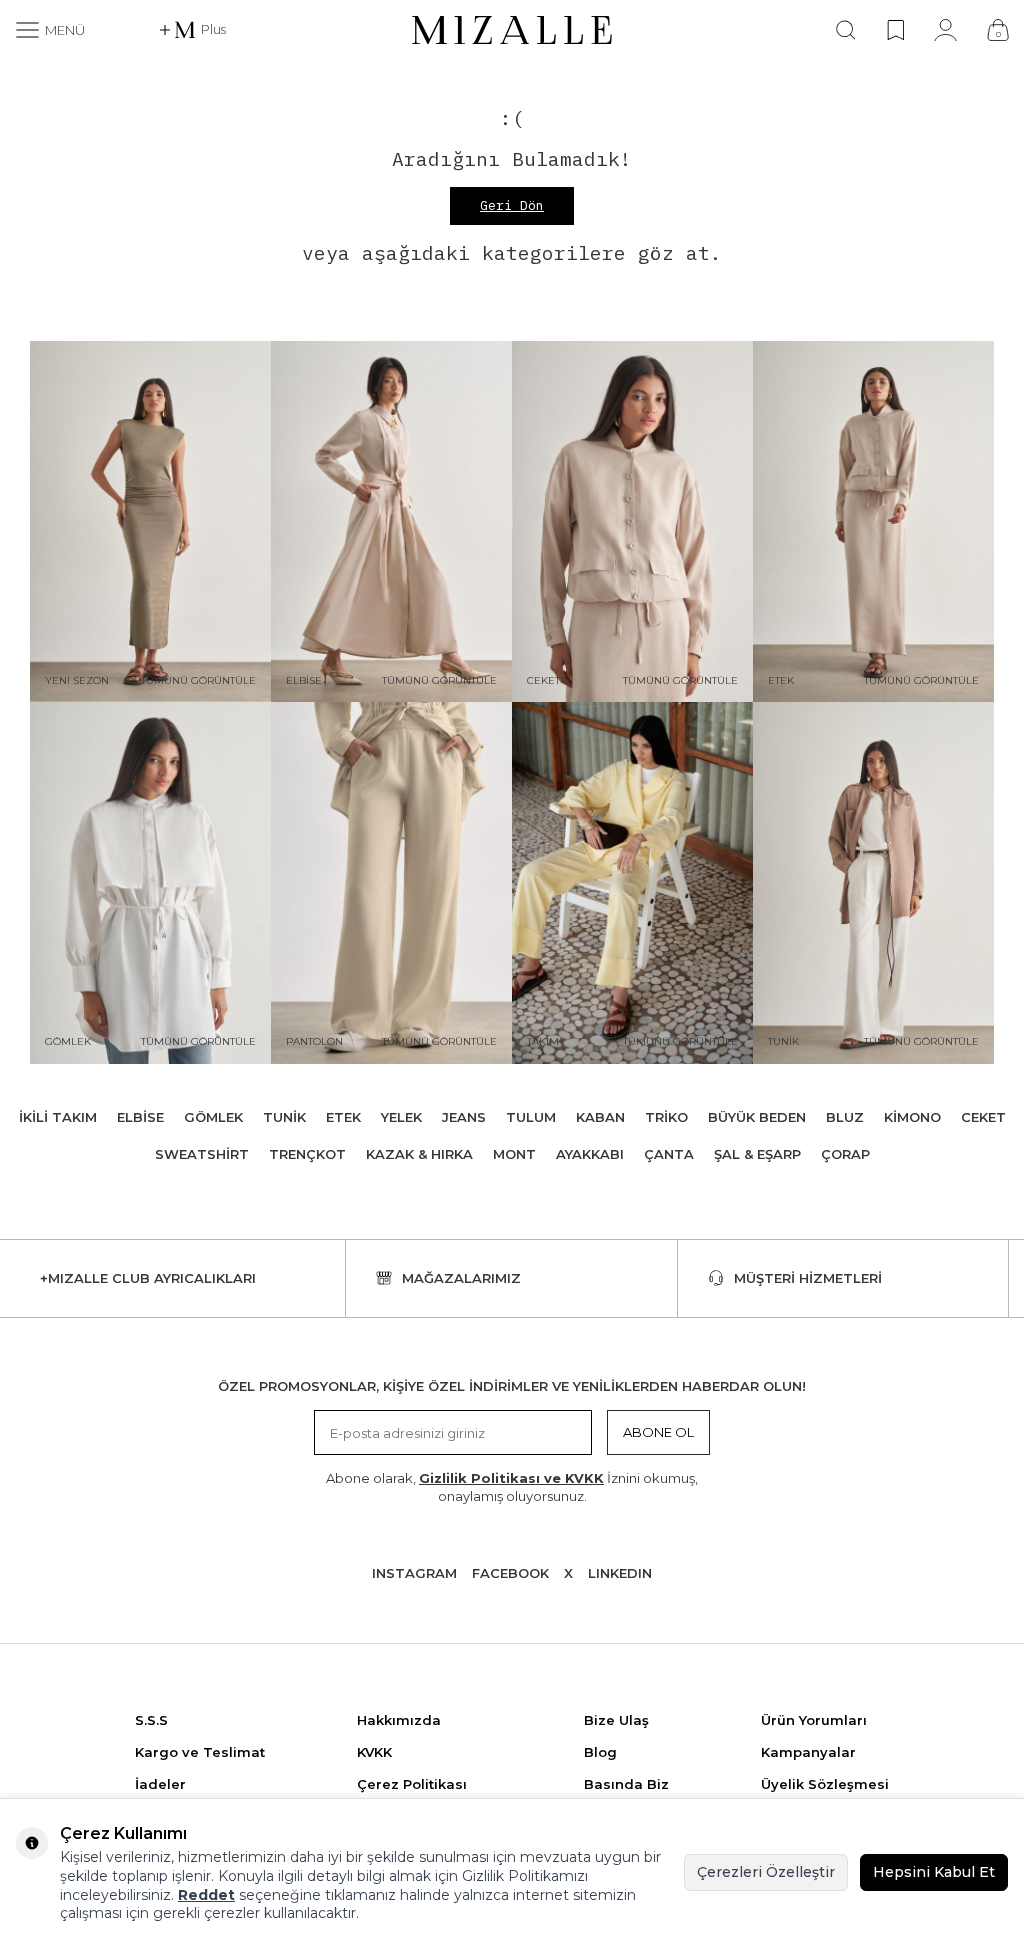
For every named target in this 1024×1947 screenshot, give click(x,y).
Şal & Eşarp (757, 1154)
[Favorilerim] (895, 30)
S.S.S (151, 1720)
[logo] (512, 30)
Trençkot (307, 1154)
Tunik (284, 1117)
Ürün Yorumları (814, 1720)
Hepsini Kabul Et (934, 1872)
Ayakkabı (590, 1154)
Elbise (140, 1117)
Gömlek (213, 1117)
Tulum (531, 1117)
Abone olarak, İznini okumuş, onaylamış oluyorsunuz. (512, 1486)
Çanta (669, 1154)
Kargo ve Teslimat (200, 1752)
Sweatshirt (202, 1154)
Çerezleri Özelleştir (766, 1872)
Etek (343, 1117)
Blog (600, 1752)
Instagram (414, 1573)
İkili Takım (58, 1117)
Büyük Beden (757, 1117)
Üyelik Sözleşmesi (825, 1784)
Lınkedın (620, 1573)
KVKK (374, 1752)
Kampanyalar (808, 1752)
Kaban (600, 1117)
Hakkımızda (399, 1720)
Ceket (983, 1117)
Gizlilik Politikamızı (525, 1876)
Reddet (206, 1895)
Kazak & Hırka (419, 1154)
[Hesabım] (945, 30)
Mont (514, 1154)
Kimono (912, 1117)
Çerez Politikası (412, 1784)
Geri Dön (512, 205)
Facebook (510, 1573)
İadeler (160, 1784)
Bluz (845, 1117)
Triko (666, 1117)
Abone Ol (658, 1432)
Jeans (464, 1117)
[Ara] (846, 30)
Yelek (401, 1117)
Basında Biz (626, 1784)
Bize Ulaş (616, 1720)
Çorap (845, 1154)
